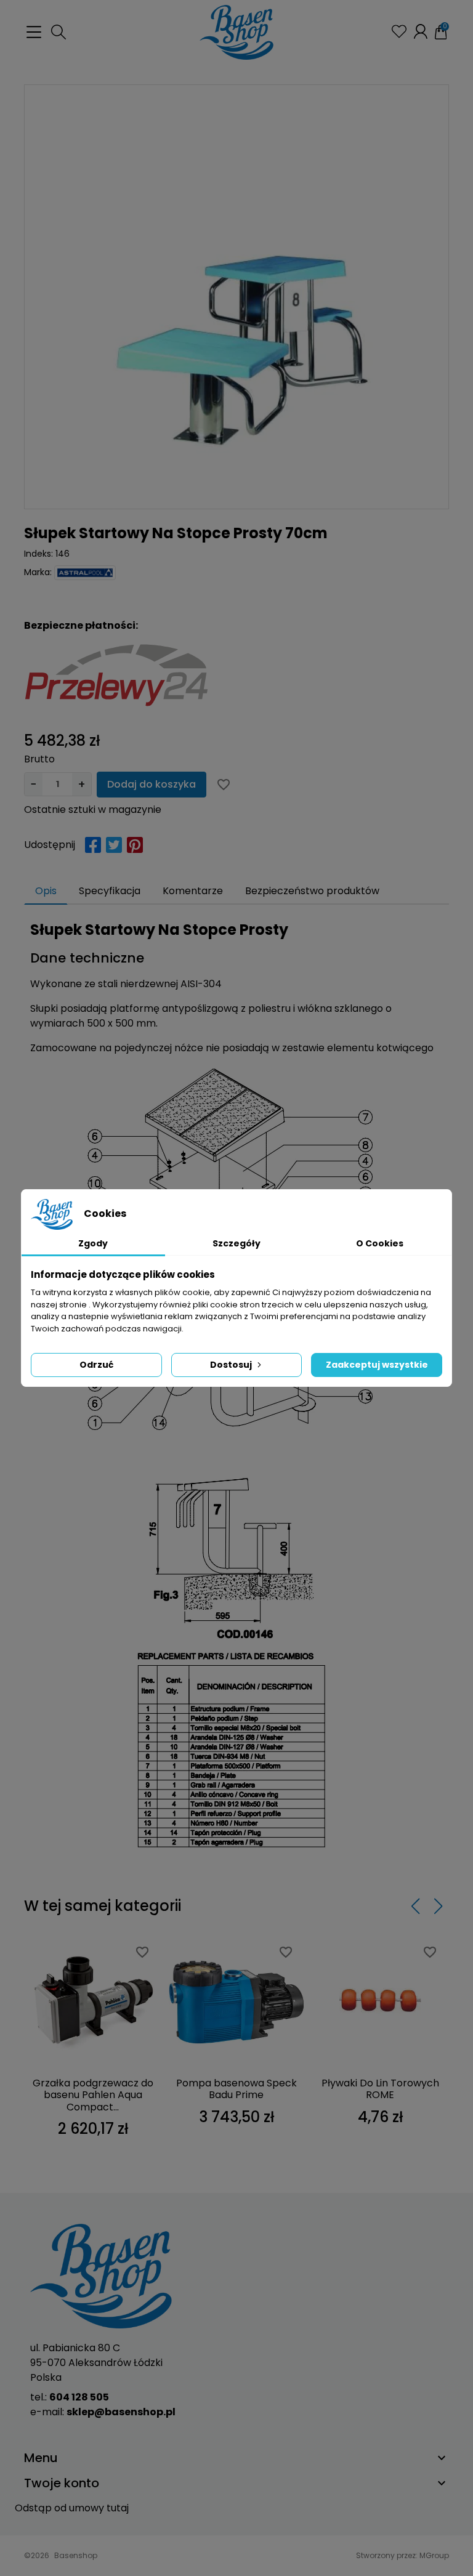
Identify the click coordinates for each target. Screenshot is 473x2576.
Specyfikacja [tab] (110, 891)
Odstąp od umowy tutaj (72, 2508)
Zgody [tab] (93, 1243)
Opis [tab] (46, 891)
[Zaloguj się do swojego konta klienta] (421, 31)
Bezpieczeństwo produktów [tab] (312, 891)
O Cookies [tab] (380, 1243)
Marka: (38, 572)
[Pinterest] (135, 845)
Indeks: (38, 554)
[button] (59, 32)
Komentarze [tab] (193, 891)
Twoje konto (62, 2483)
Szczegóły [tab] (236, 1243)
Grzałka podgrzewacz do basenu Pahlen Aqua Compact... (93, 2095)
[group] (236, 297)
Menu (41, 2458)
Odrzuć (96, 1365)
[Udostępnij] (93, 845)
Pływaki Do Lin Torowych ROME (380, 2089)
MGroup (434, 2555)
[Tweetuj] (114, 845)
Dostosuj (231, 1365)
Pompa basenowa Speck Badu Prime (236, 2089)
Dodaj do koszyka (152, 784)
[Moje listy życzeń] (399, 31)
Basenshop (76, 2555)
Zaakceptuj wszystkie (377, 1365)
